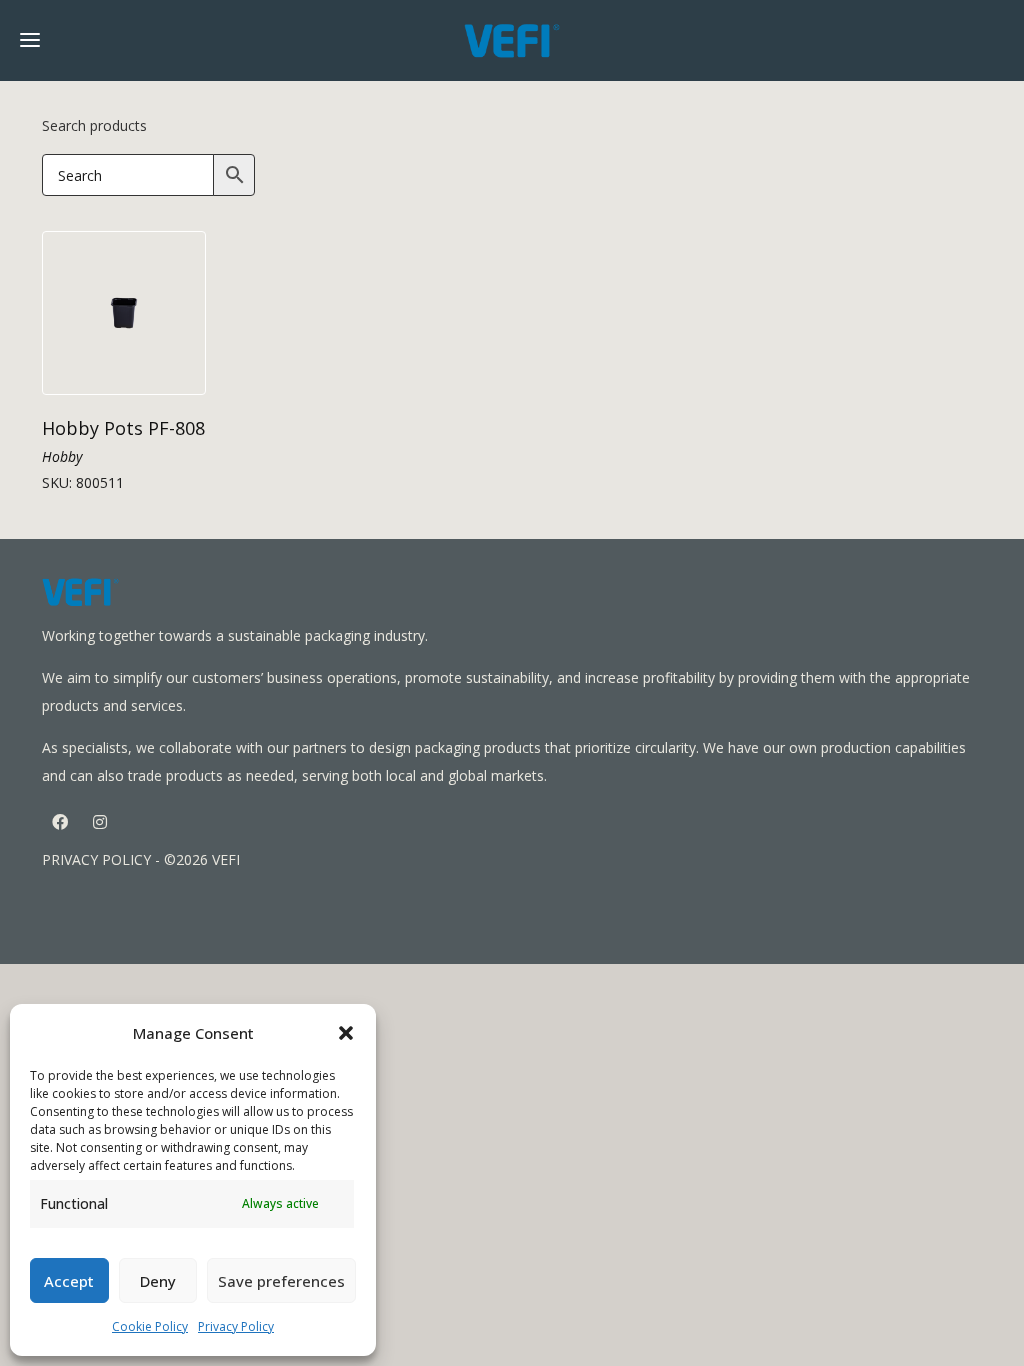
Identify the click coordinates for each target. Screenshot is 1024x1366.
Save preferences (281, 1281)
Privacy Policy (236, 1326)
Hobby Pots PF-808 (123, 428)
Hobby (62, 456)
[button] (346, 1033)
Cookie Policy (150, 1326)
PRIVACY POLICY (96, 859)
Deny (158, 1281)
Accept (69, 1281)
